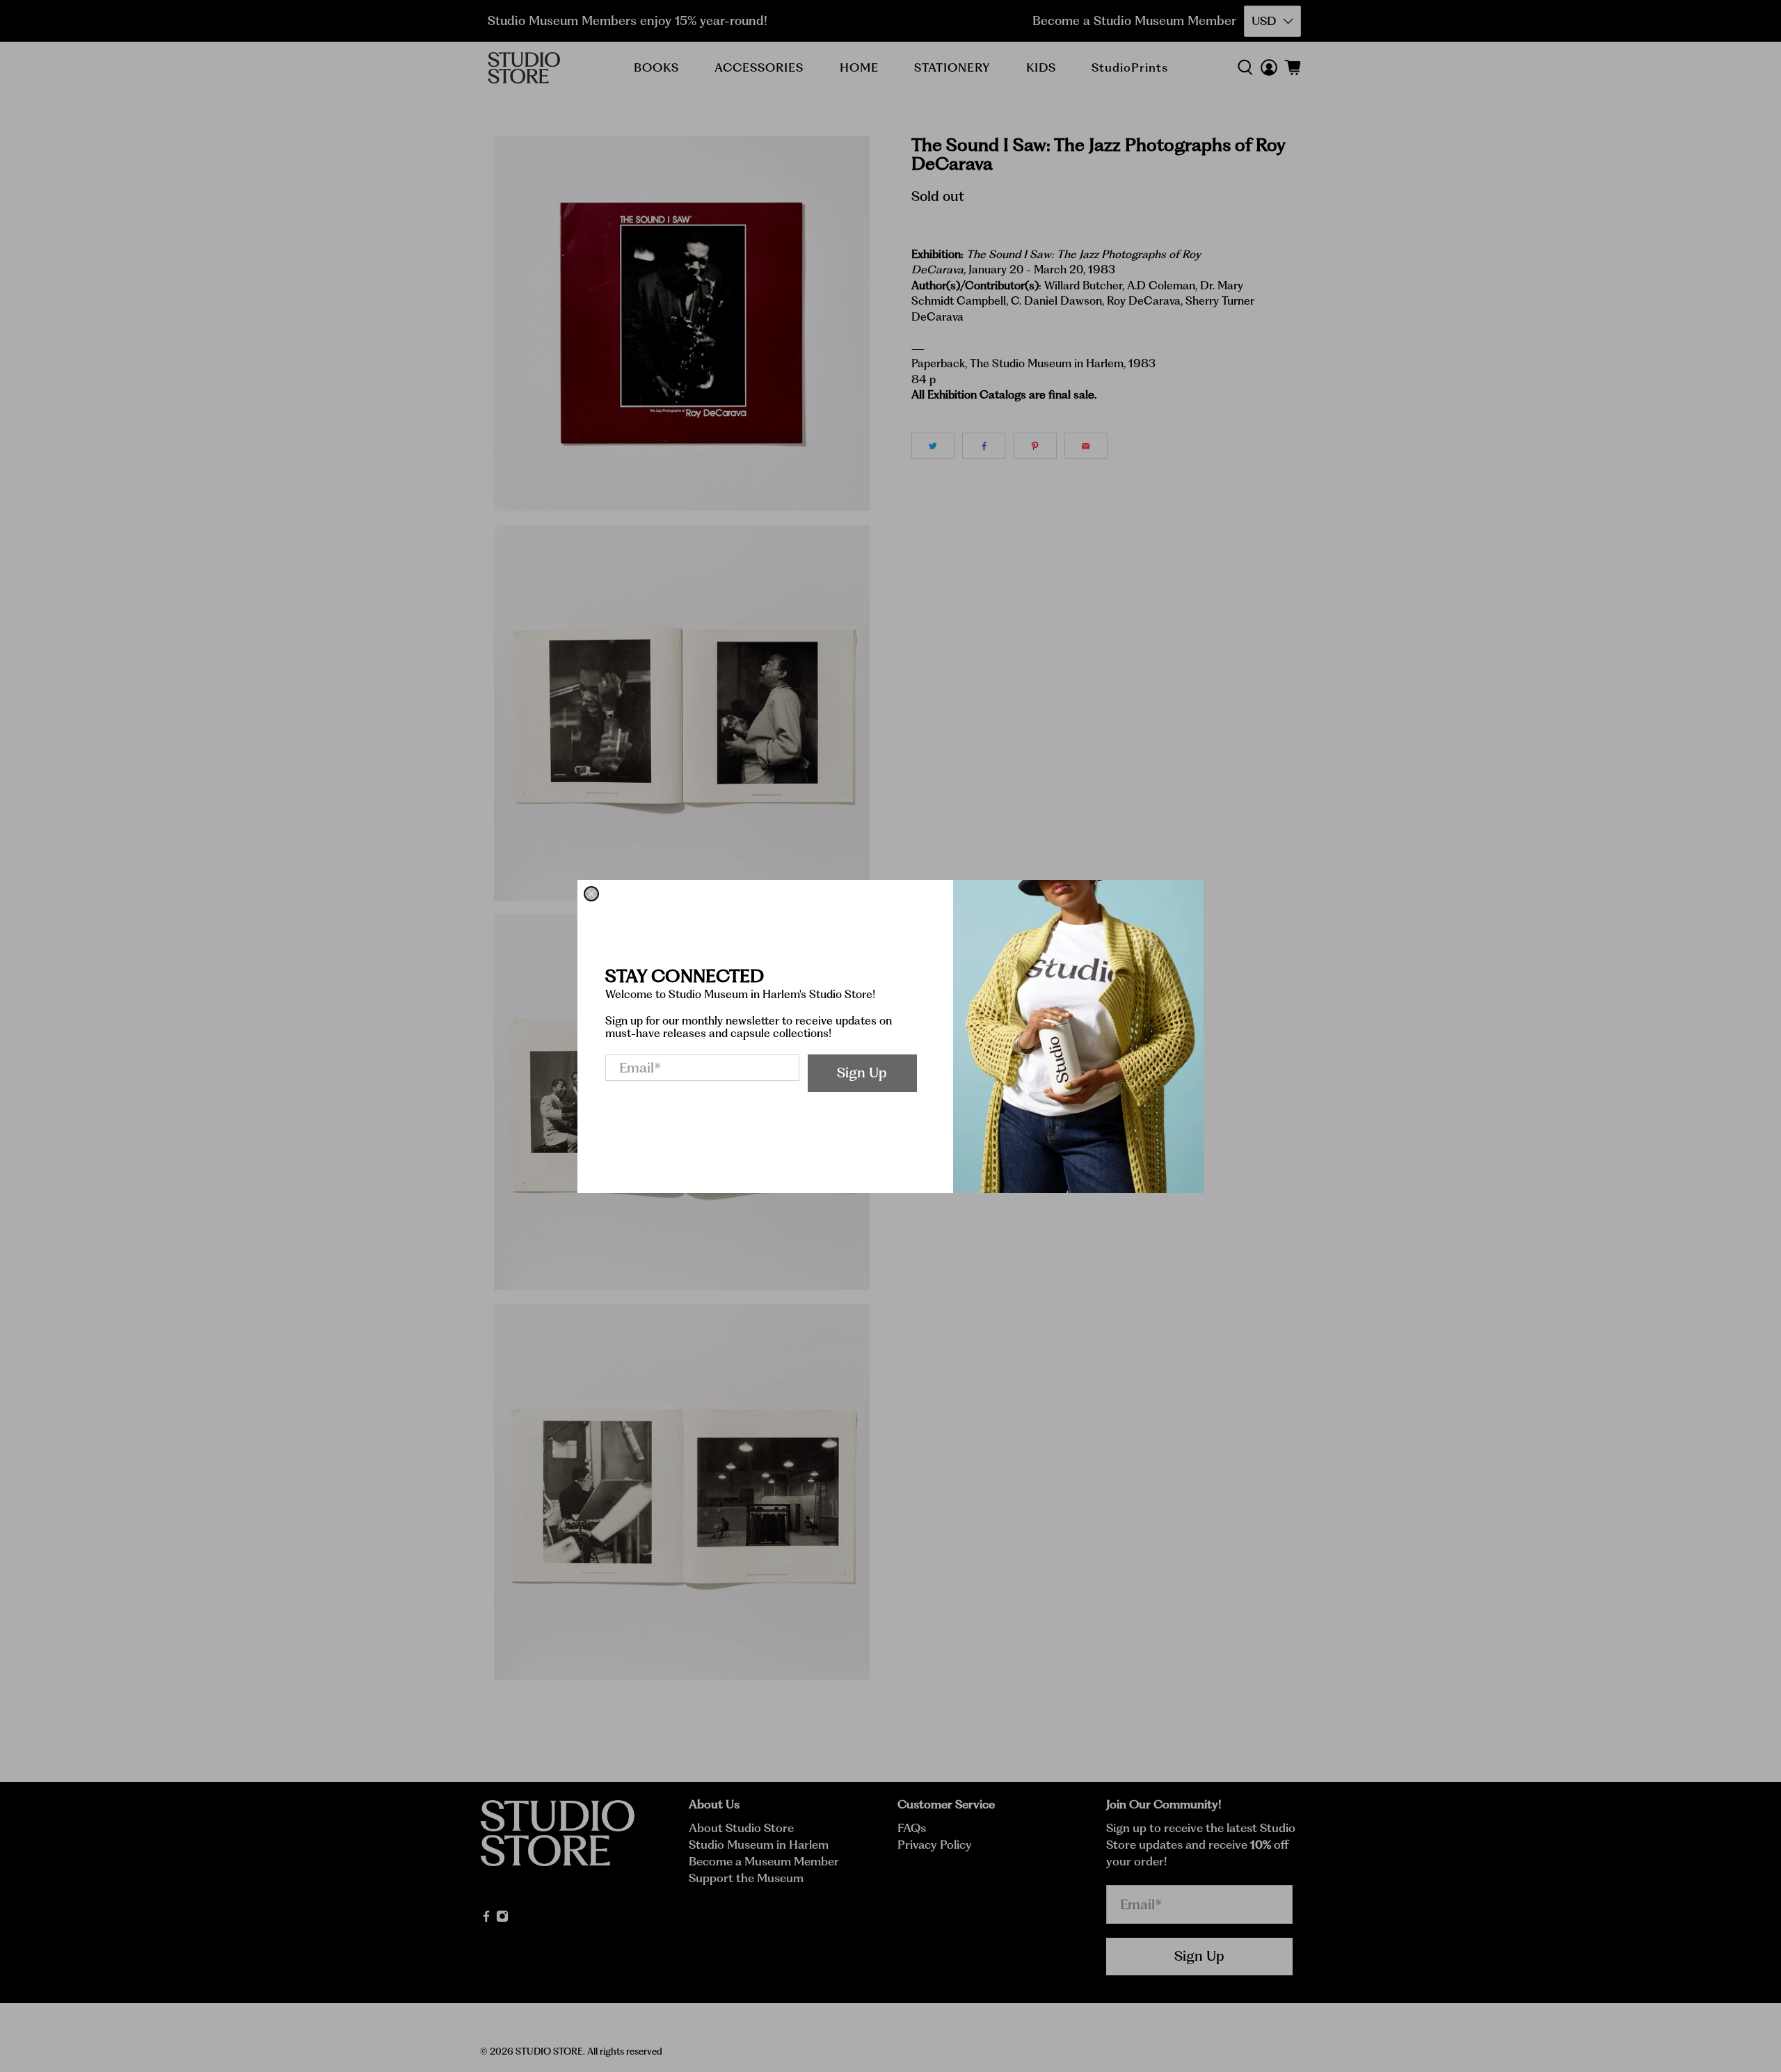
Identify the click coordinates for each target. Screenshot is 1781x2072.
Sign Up (862, 1073)
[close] (591, 894)
